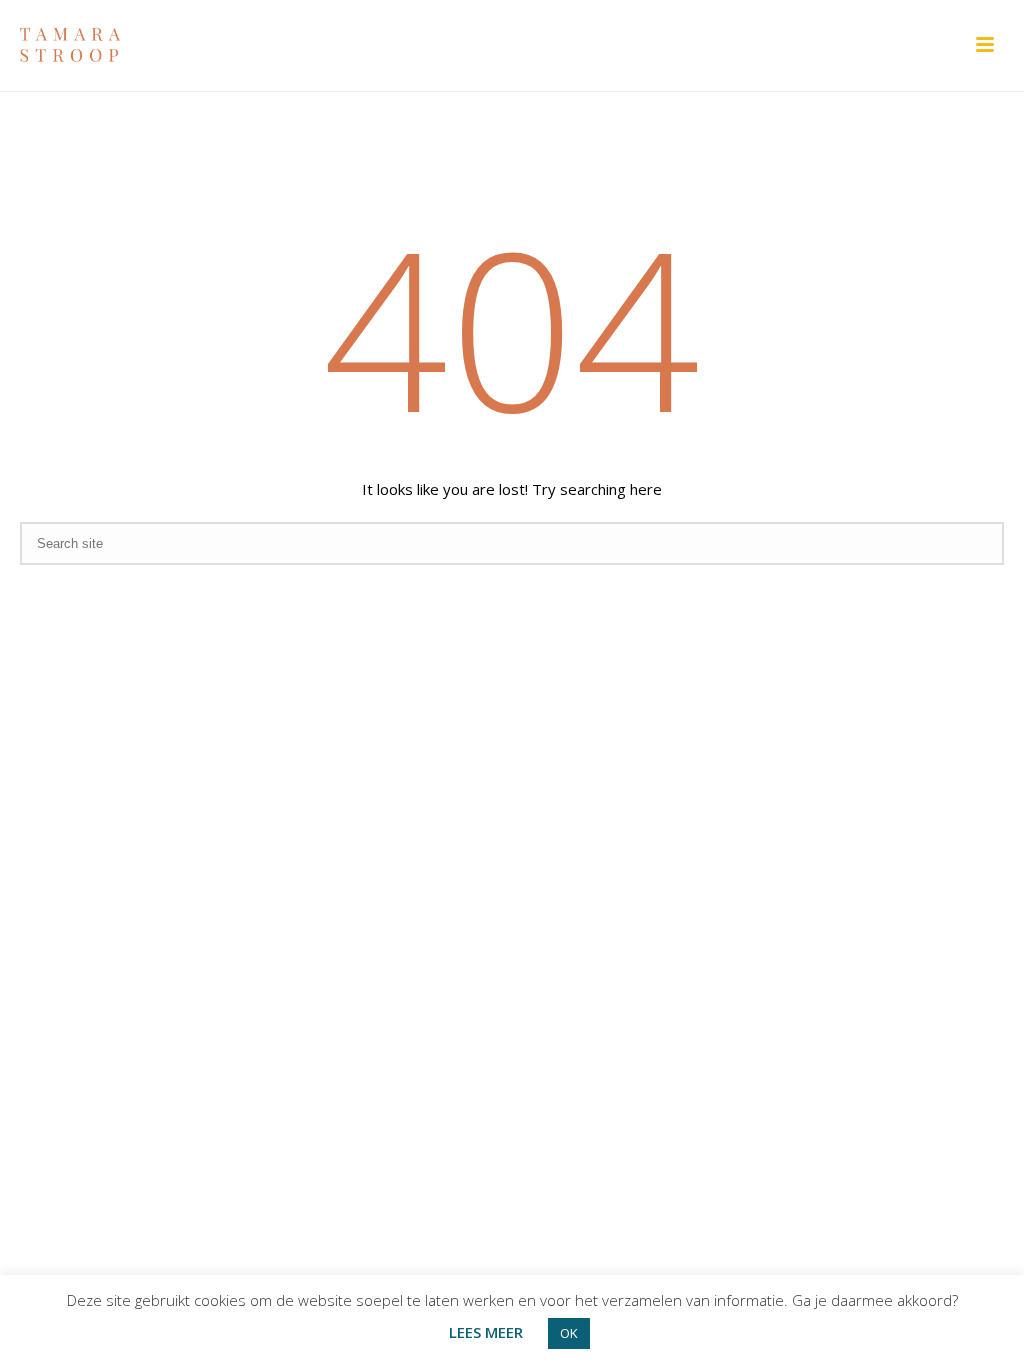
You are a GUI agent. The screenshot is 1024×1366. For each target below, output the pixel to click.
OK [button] (569, 1333)
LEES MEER (486, 1332)
